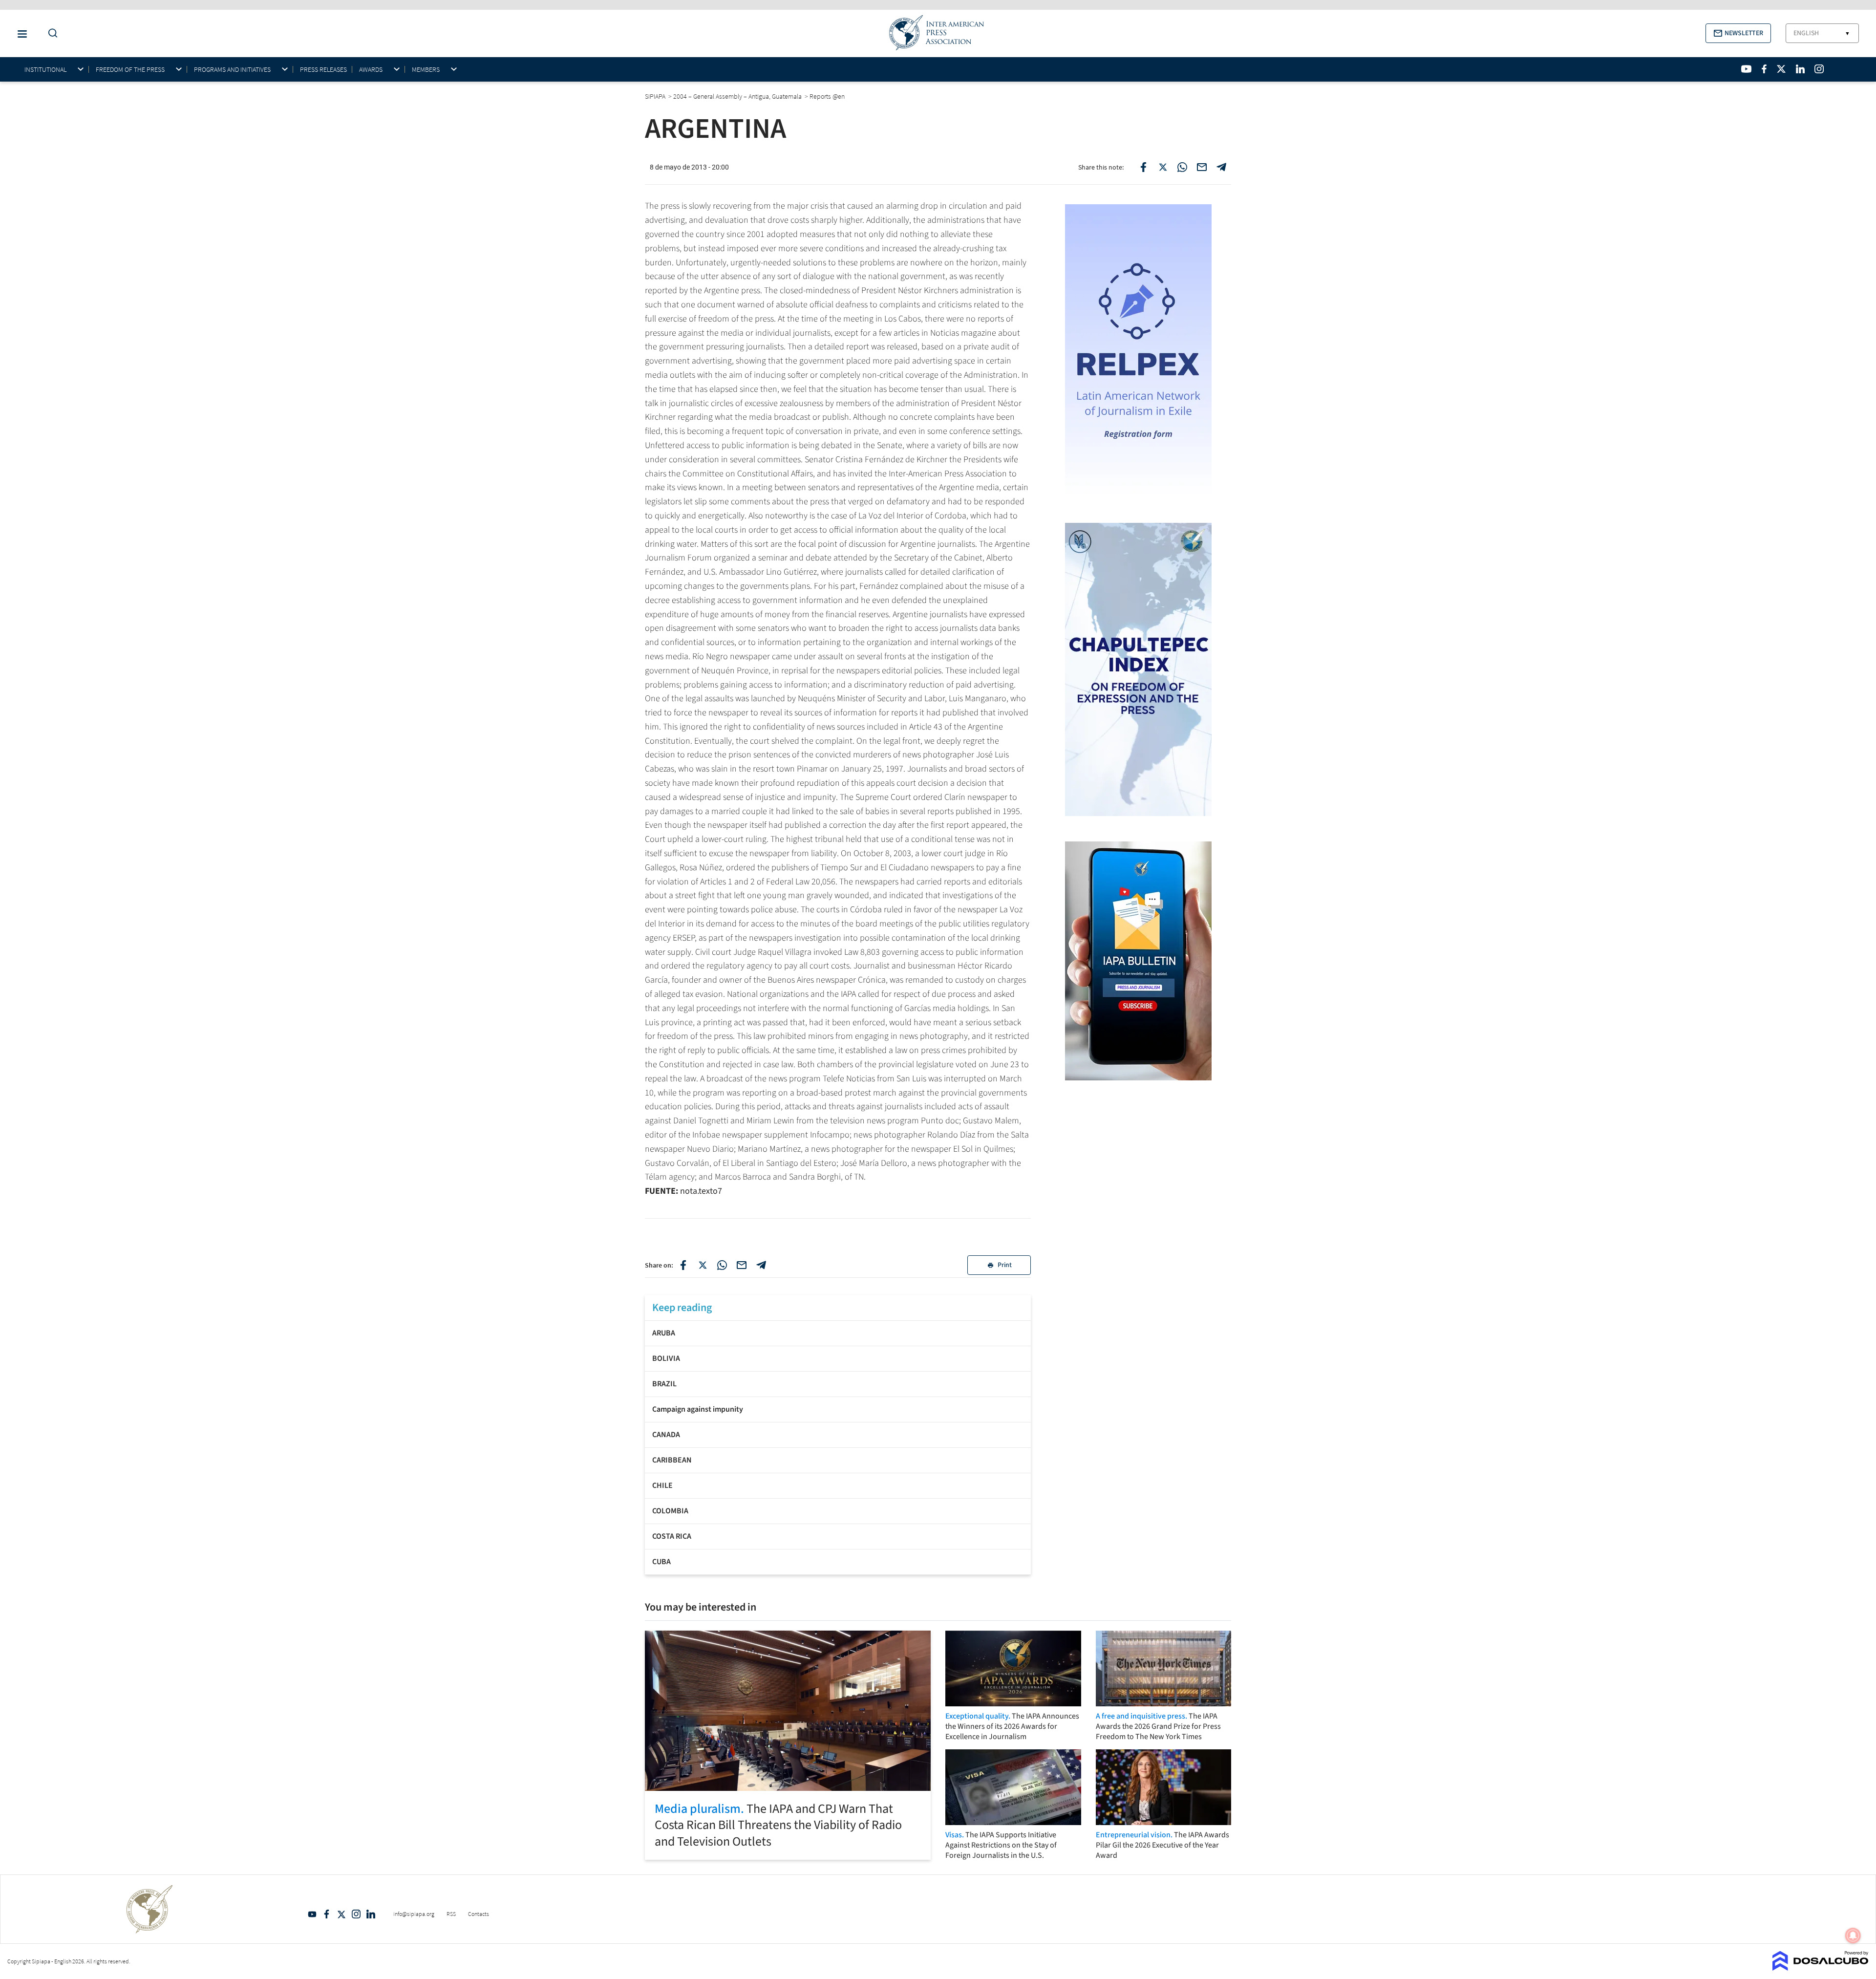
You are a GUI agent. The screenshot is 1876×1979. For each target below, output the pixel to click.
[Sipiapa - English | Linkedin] (1800, 69)
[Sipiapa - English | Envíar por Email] (1202, 167)
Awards (371, 70)
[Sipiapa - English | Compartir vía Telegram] (761, 1265)
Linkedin (371, 1914)
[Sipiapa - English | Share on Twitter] (1163, 167)
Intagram (356, 1914)
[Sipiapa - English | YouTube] (1746, 69)
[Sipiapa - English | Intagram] (1819, 69)
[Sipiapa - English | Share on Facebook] (1143, 167)
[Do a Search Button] (50, 33)
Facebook (327, 1914)
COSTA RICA (672, 1536)
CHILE (662, 1485)
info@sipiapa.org (414, 1914)
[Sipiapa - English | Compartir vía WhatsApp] (722, 1265)
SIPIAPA (656, 96)
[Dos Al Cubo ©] (1821, 1968)
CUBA (661, 1562)
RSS (451, 1914)
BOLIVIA (666, 1358)
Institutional (45, 70)
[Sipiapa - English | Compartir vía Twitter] (703, 1265)
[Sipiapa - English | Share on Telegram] (1221, 167)
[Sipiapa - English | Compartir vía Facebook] (683, 1265)
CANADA (666, 1435)
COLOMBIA (670, 1511)
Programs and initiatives (232, 70)
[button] (1738, 33)
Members (426, 70)
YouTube (312, 1914)
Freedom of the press (130, 70)
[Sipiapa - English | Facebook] (1764, 69)
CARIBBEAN (672, 1460)
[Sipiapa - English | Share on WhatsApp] (1182, 167)
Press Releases (323, 69)
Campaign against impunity (698, 1409)
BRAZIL (664, 1384)
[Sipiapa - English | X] (1781, 69)
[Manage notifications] (1853, 1936)
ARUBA (664, 1333)
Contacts (479, 1914)
